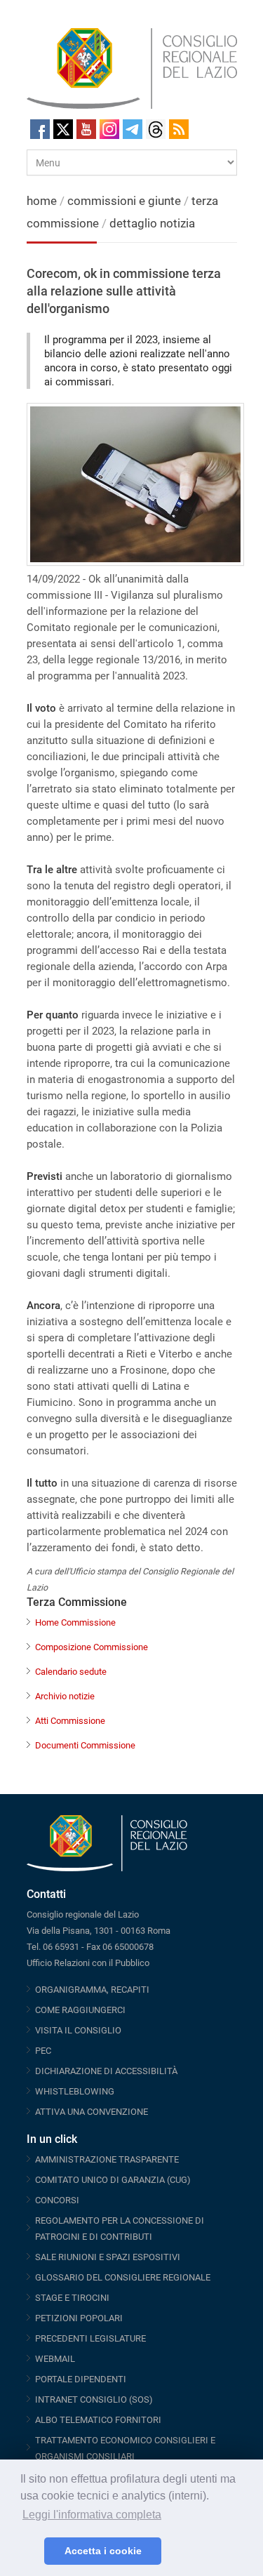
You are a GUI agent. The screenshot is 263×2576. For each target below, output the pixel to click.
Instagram (109, 129)
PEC (43, 2051)
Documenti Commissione (85, 1745)
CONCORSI (57, 2200)
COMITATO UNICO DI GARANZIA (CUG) (113, 2180)
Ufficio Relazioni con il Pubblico (88, 1963)
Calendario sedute (71, 1672)
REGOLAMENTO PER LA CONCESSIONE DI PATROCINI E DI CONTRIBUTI (120, 2229)
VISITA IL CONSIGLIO (78, 2030)
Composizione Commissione (92, 1647)
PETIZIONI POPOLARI (79, 2318)
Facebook (40, 129)
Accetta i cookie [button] (103, 2551)
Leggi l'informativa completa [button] (92, 2515)
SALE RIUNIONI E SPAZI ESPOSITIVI (108, 2257)
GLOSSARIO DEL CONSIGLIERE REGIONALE (123, 2277)
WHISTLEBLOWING (75, 2091)
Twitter (63, 129)
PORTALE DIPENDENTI (81, 2379)
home (42, 201)
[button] (30, 2551)
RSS (179, 129)
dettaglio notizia (152, 223)
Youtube (86, 129)
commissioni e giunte (124, 201)
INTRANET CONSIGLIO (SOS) (94, 2399)
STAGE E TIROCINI (72, 2298)
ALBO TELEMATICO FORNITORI (98, 2420)
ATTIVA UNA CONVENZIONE (92, 2112)
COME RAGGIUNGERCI (80, 2010)
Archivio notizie (65, 1696)
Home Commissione (75, 1622)
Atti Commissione (70, 1721)
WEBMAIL (55, 2359)
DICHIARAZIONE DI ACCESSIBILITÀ (106, 2071)
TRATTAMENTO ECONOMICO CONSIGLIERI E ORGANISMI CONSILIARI (125, 2448)
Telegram (133, 129)
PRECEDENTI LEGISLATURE (90, 2338)
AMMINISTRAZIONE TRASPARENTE (107, 2159)
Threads (156, 129)
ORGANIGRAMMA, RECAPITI (92, 1990)
